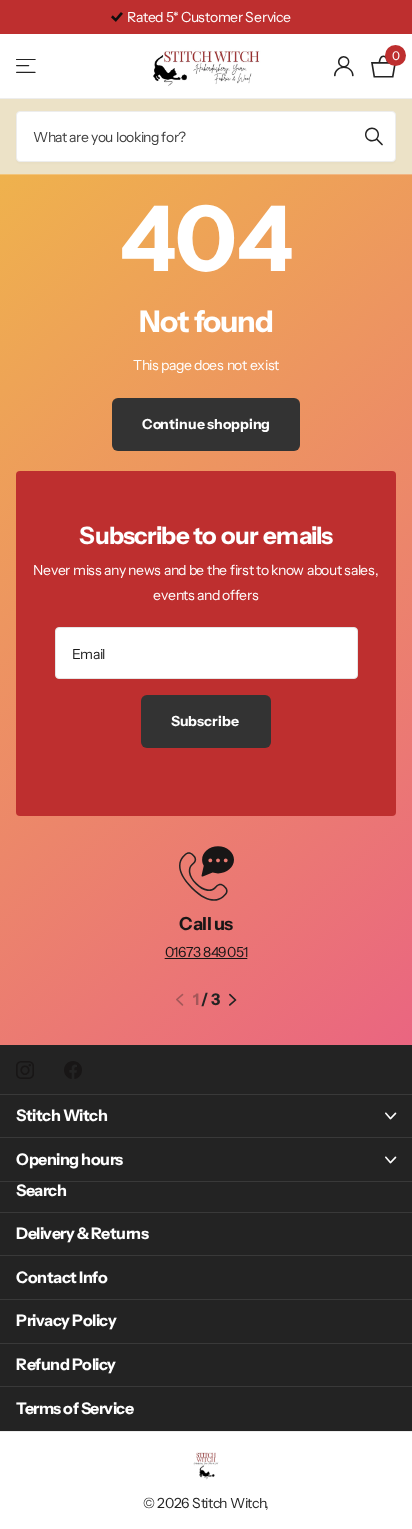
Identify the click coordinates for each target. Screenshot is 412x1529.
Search (41, 1190)
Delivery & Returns (82, 1233)
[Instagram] (25, 1070)
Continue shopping (206, 424)
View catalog (27, 66)
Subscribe (206, 721)
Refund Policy (66, 1364)
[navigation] (179, 1000)
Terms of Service (74, 1408)
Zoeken (374, 136)
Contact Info (61, 1277)
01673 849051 (206, 952)
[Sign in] (344, 66)
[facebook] (73, 1070)
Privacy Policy (66, 1320)
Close (206, 1116)
